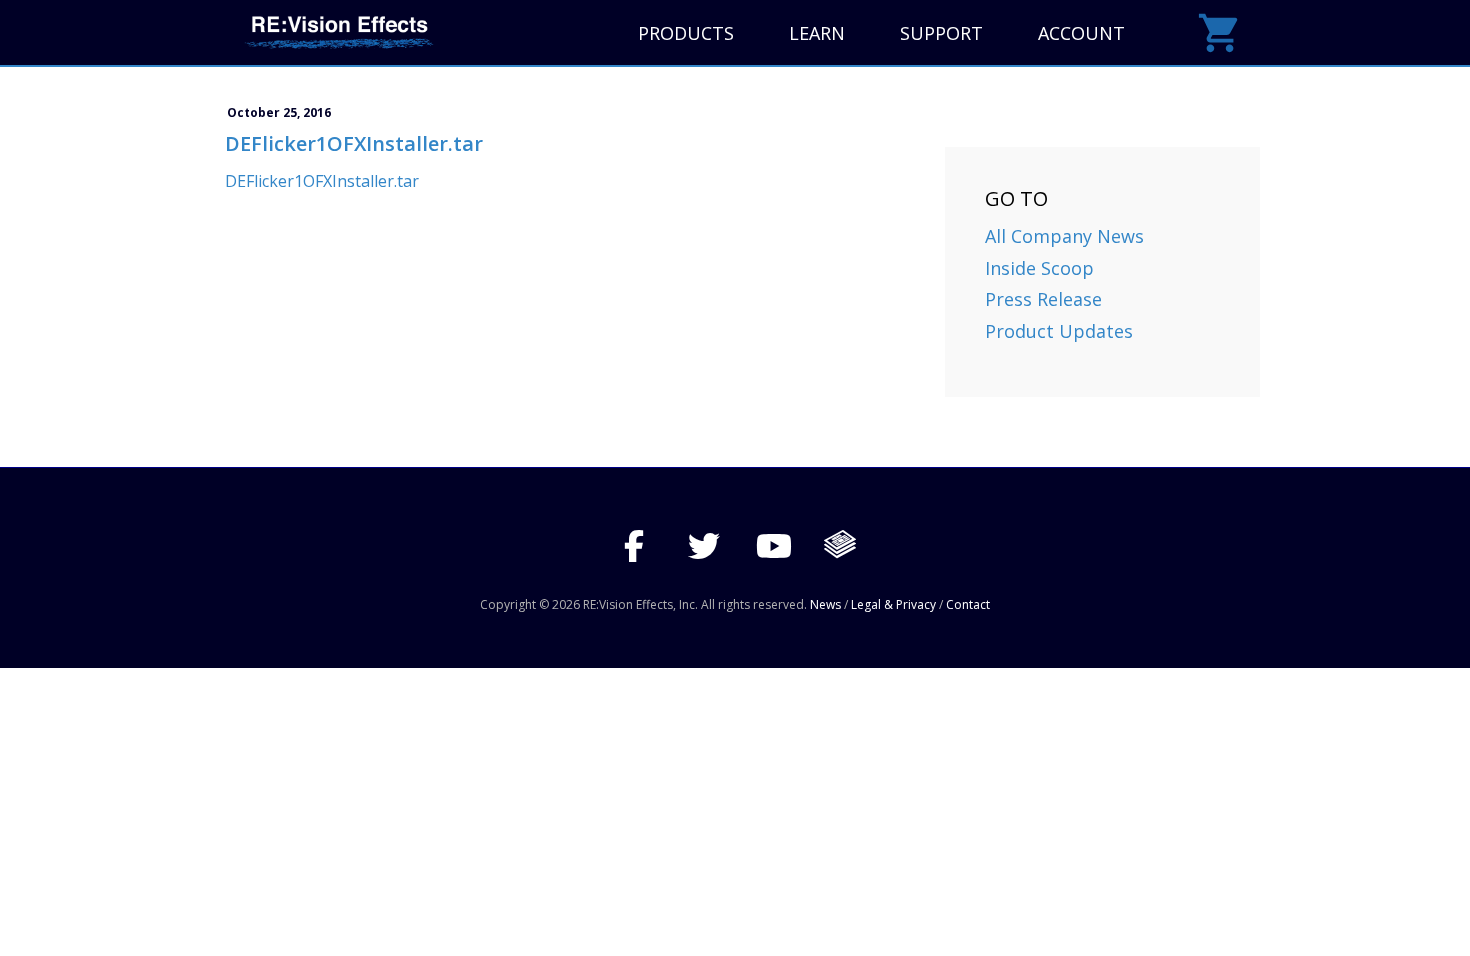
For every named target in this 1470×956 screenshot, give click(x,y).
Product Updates (1059, 331)
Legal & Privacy (893, 604)
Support (941, 33)
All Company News (1064, 236)
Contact (968, 604)
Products (686, 33)
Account (1081, 33)
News (825, 604)
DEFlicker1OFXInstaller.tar (322, 181)
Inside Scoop (1039, 268)
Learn (817, 33)
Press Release (1043, 299)
